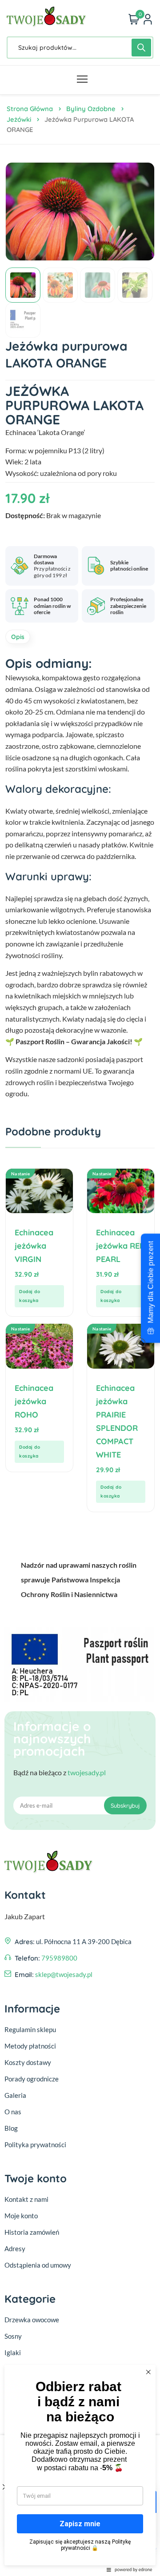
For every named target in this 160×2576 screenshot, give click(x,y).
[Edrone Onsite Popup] (80, 1288)
